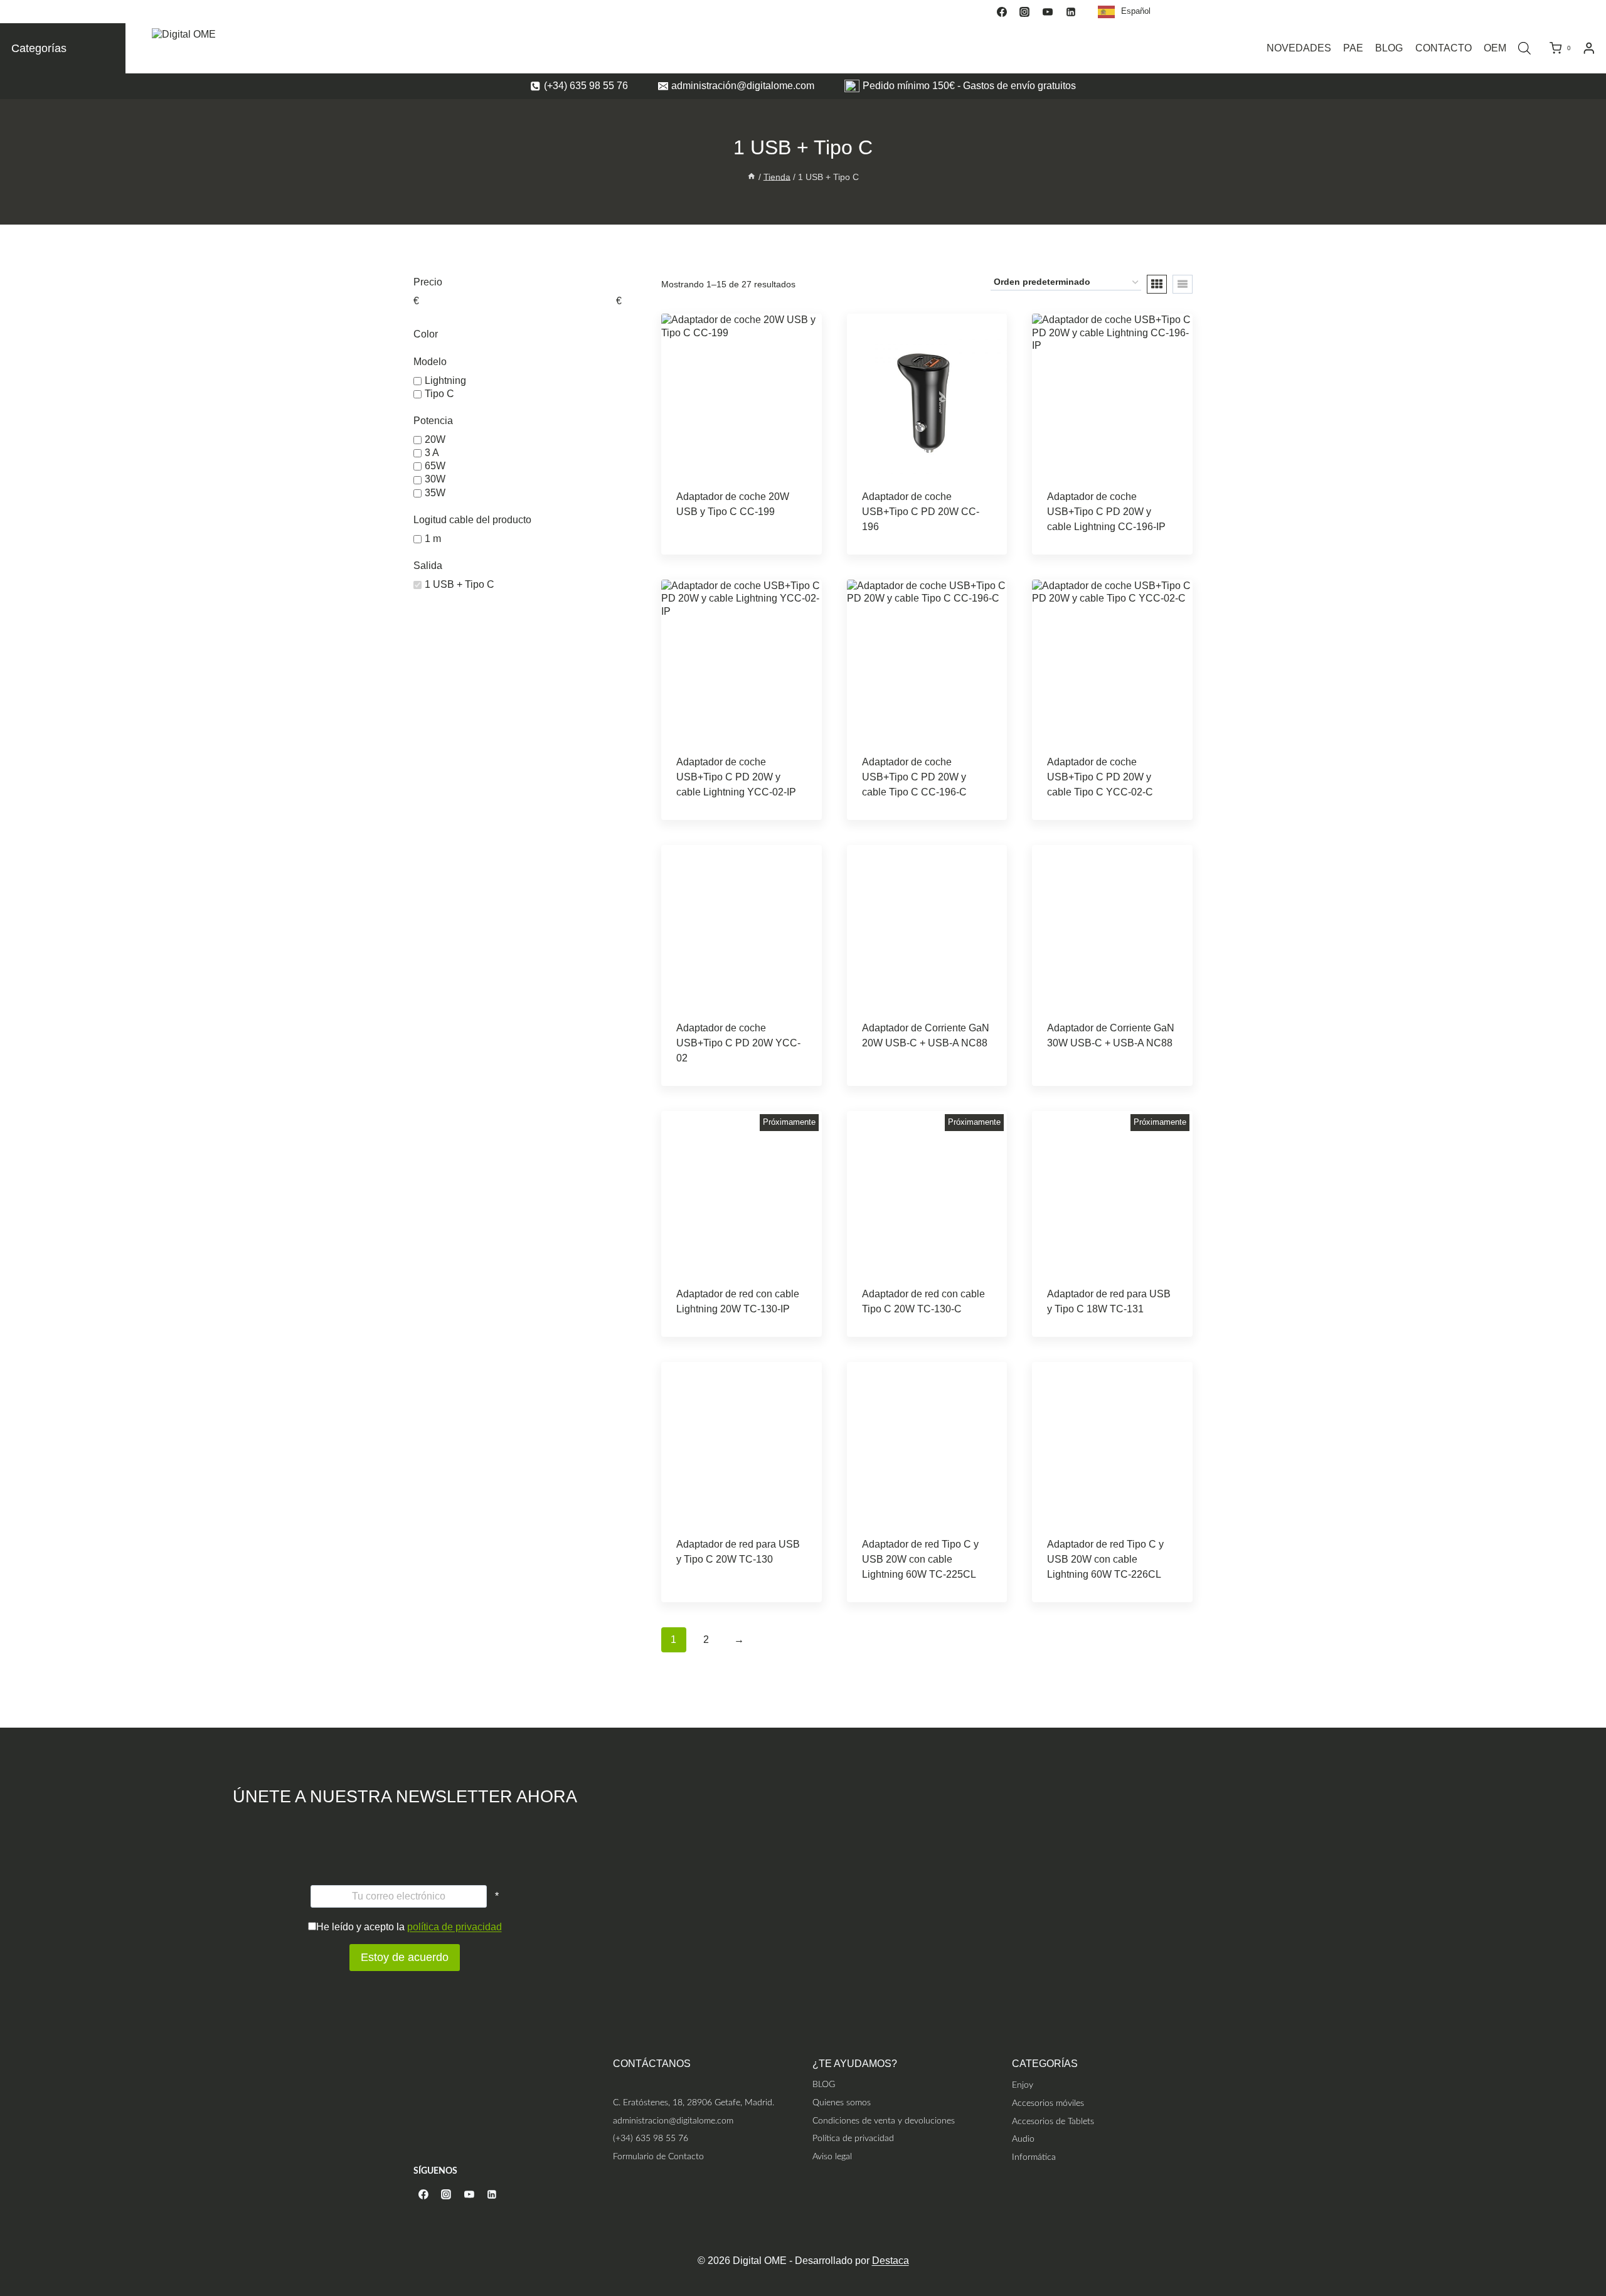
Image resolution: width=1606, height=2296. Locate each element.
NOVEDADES (1299, 48)
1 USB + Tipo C (460, 584)
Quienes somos (842, 2102)
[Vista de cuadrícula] (1157, 284)
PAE (1353, 48)
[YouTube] (1048, 12)
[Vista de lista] (1183, 284)
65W (435, 466)
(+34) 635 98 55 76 (651, 2138)
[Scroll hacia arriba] (1595, 2235)
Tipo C (439, 394)
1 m (433, 539)
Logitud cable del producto (472, 520)
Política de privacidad (853, 2138)
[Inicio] (752, 177)
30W (435, 480)
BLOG (1389, 48)
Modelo (430, 362)
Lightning (445, 380)
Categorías (39, 48)
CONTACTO (1444, 48)
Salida (428, 566)
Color (426, 334)
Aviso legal (832, 2156)
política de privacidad (455, 1927)
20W (435, 439)
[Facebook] (1002, 12)
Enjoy (1023, 2085)
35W (435, 493)
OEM (1495, 48)
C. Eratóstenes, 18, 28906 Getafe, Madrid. (694, 2102)
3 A (432, 453)
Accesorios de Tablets (1053, 2121)
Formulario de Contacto (658, 2156)
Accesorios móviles (1048, 2103)
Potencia (433, 421)
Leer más (741, 521)
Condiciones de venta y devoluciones (884, 2121)
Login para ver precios (722, 551)
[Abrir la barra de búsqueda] (1524, 48)
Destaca (891, 2261)
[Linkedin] (1071, 12)
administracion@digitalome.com (673, 2121)
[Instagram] (1024, 12)
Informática (1034, 2157)
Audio (1023, 2139)
